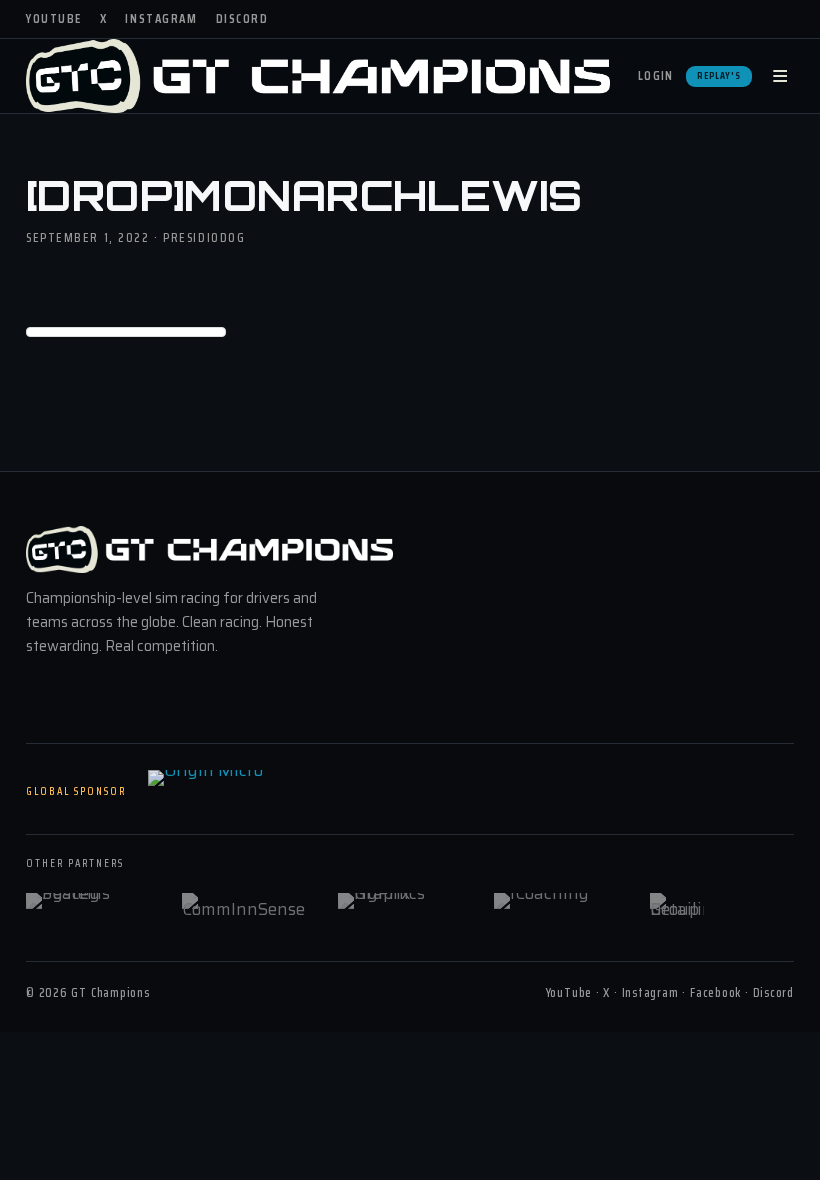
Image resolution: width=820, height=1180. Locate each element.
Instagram (161, 18)
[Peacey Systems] (91, 907)
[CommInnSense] (247, 907)
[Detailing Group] (715, 907)
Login (656, 75)
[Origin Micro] (248, 792)
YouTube (54, 18)
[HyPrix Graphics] (403, 907)
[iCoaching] (559, 907)
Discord (242, 18)
